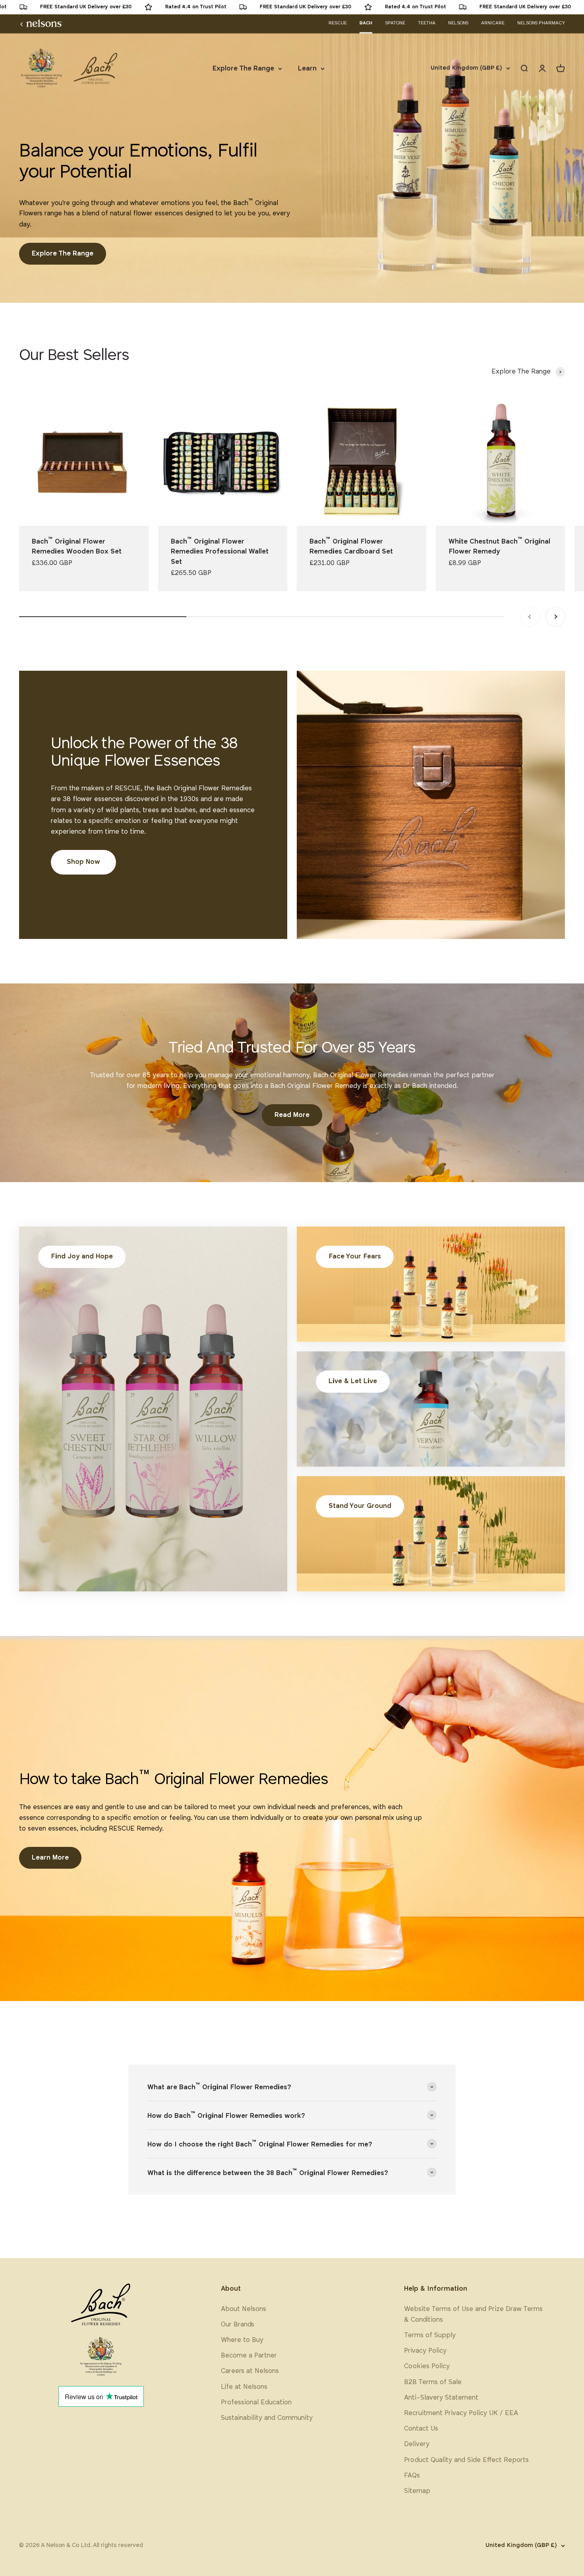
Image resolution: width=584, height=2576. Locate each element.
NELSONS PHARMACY (541, 23)
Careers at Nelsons (250, 2371)
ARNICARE (493, 23)
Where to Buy (242, 2340)
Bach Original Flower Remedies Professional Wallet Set (220, 552)
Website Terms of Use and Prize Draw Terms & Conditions (473, 2315)
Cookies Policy (427, 2366)
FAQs (412, 2476)
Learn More (50, 1858)
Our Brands (238, 2325)
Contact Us (421, 2429)
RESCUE (338, 23)
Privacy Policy (425, 2351)
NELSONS (458, 23)
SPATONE (395, 23)
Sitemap (417, 2491)
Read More (292, 1115)
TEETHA (427, 23)
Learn (307, 69)
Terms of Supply (430, 2335)
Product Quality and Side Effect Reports (466, 2460)
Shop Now (83, 862)
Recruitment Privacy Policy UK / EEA (461, 2413)
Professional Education (256, 2403)
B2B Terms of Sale (433, 2382)
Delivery (417, 2444)
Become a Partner (249, 2356)
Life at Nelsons (244, 2387)
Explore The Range (243, 69)
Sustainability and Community (267, 2418)
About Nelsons (244, 2309)
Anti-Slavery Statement (441, 2398)
